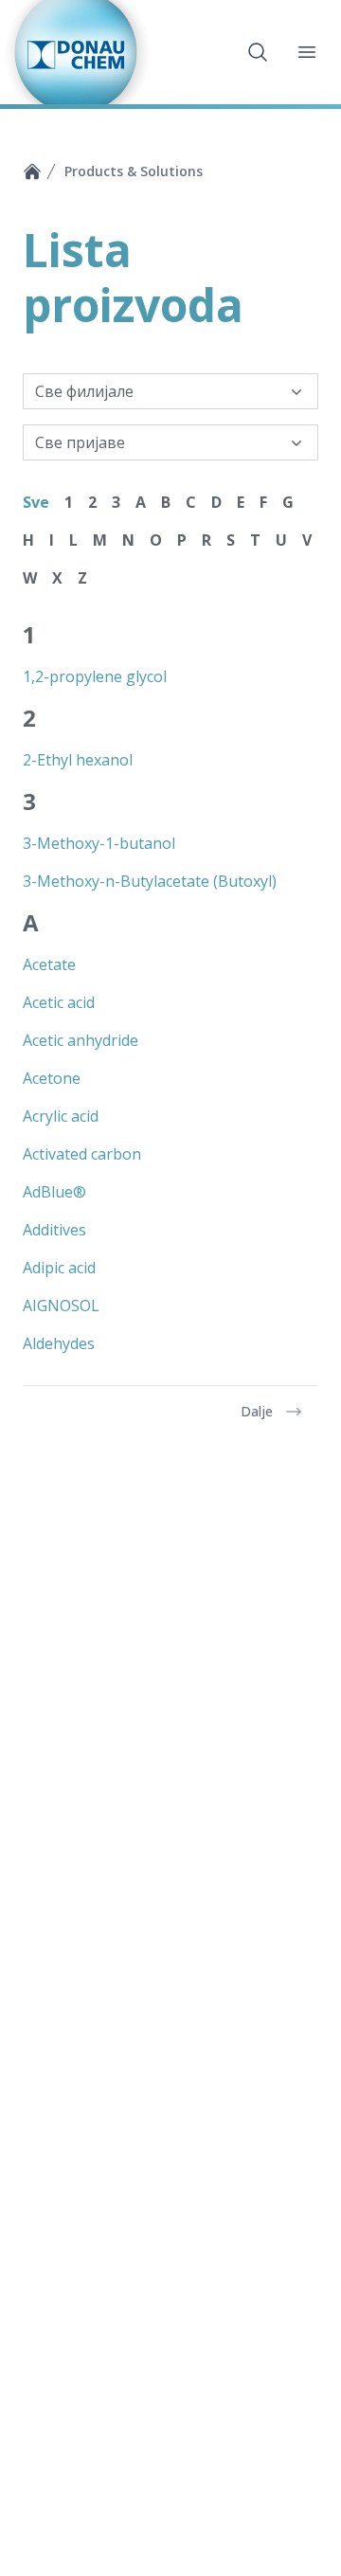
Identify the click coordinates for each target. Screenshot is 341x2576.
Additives (54, 1230)
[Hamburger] (307, 52)
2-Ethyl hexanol (78, 760)
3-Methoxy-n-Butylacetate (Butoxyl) (150, 881)
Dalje (257, 1411)
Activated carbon (82, 1154)
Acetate (49, 964)
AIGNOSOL (61, 1306)
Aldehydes (59, 1343)
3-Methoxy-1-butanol (99, 843)
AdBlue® (54, 1192)
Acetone (52, 1078)
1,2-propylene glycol (95, 676)
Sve (36, 502)
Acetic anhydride (81, 1040)
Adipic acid (59, 1268)
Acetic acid (59, 1002)
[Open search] (258, 52)
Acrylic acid (61, 1116)
